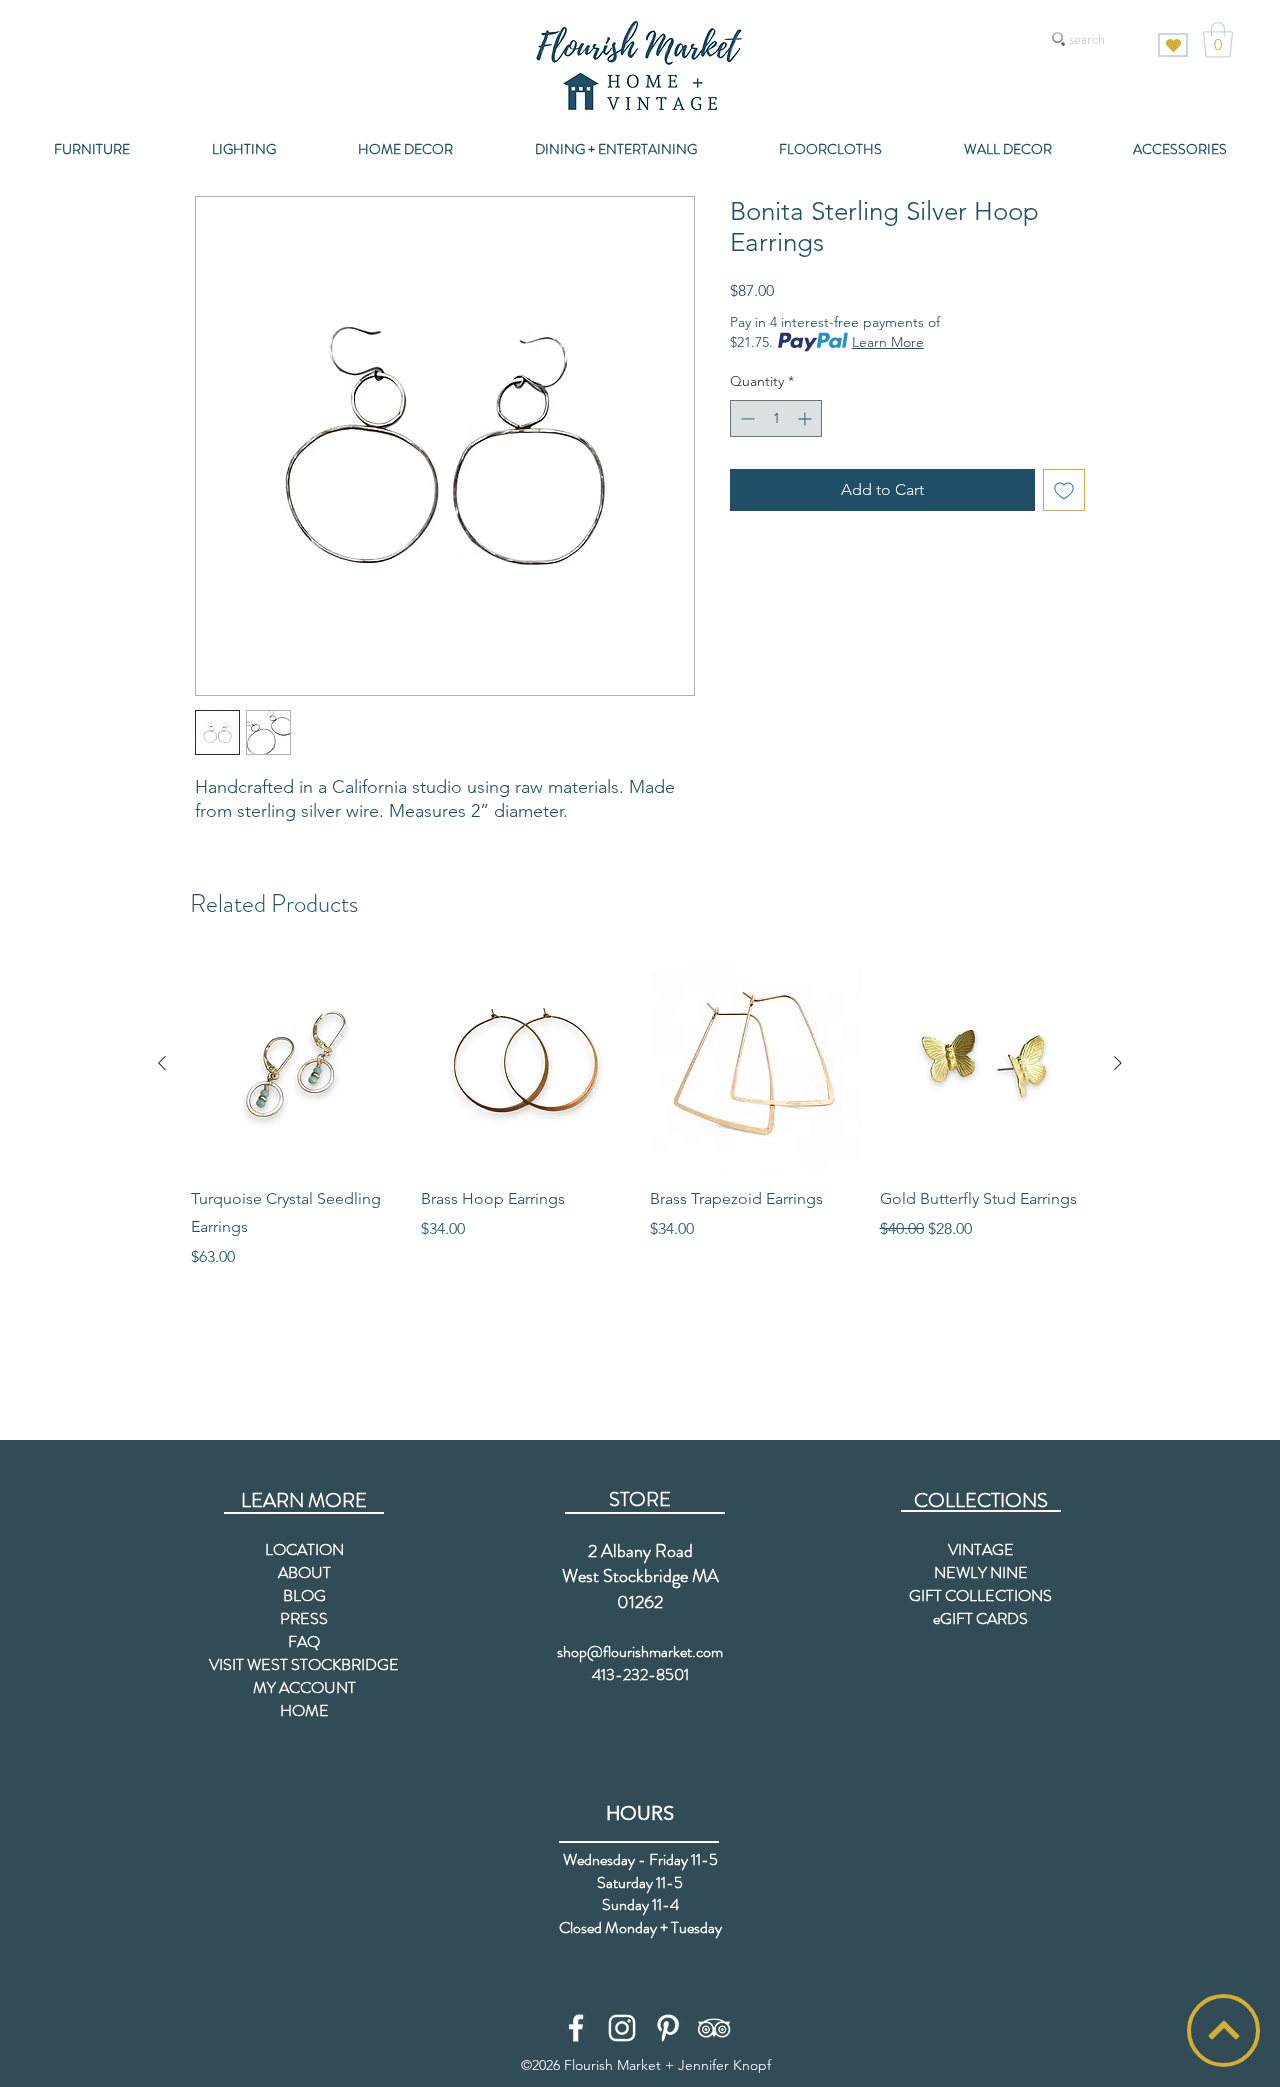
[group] (640, 1114)
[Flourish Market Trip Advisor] (714, 2028)
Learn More (888, 342)
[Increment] (806, 418)
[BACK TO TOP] (1223, 2030)
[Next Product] (1118, 1063)
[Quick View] (296, 1064)
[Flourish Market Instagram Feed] (622, 2028)
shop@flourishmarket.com (640, 1651)
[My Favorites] (1173, 45)
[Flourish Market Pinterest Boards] (668, 2028)
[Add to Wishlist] (1064, 490)
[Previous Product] (162, 1063)
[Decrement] (745, 418)
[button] (1218, 40)
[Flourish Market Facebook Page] (576, 2028)
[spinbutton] (776, 418)
